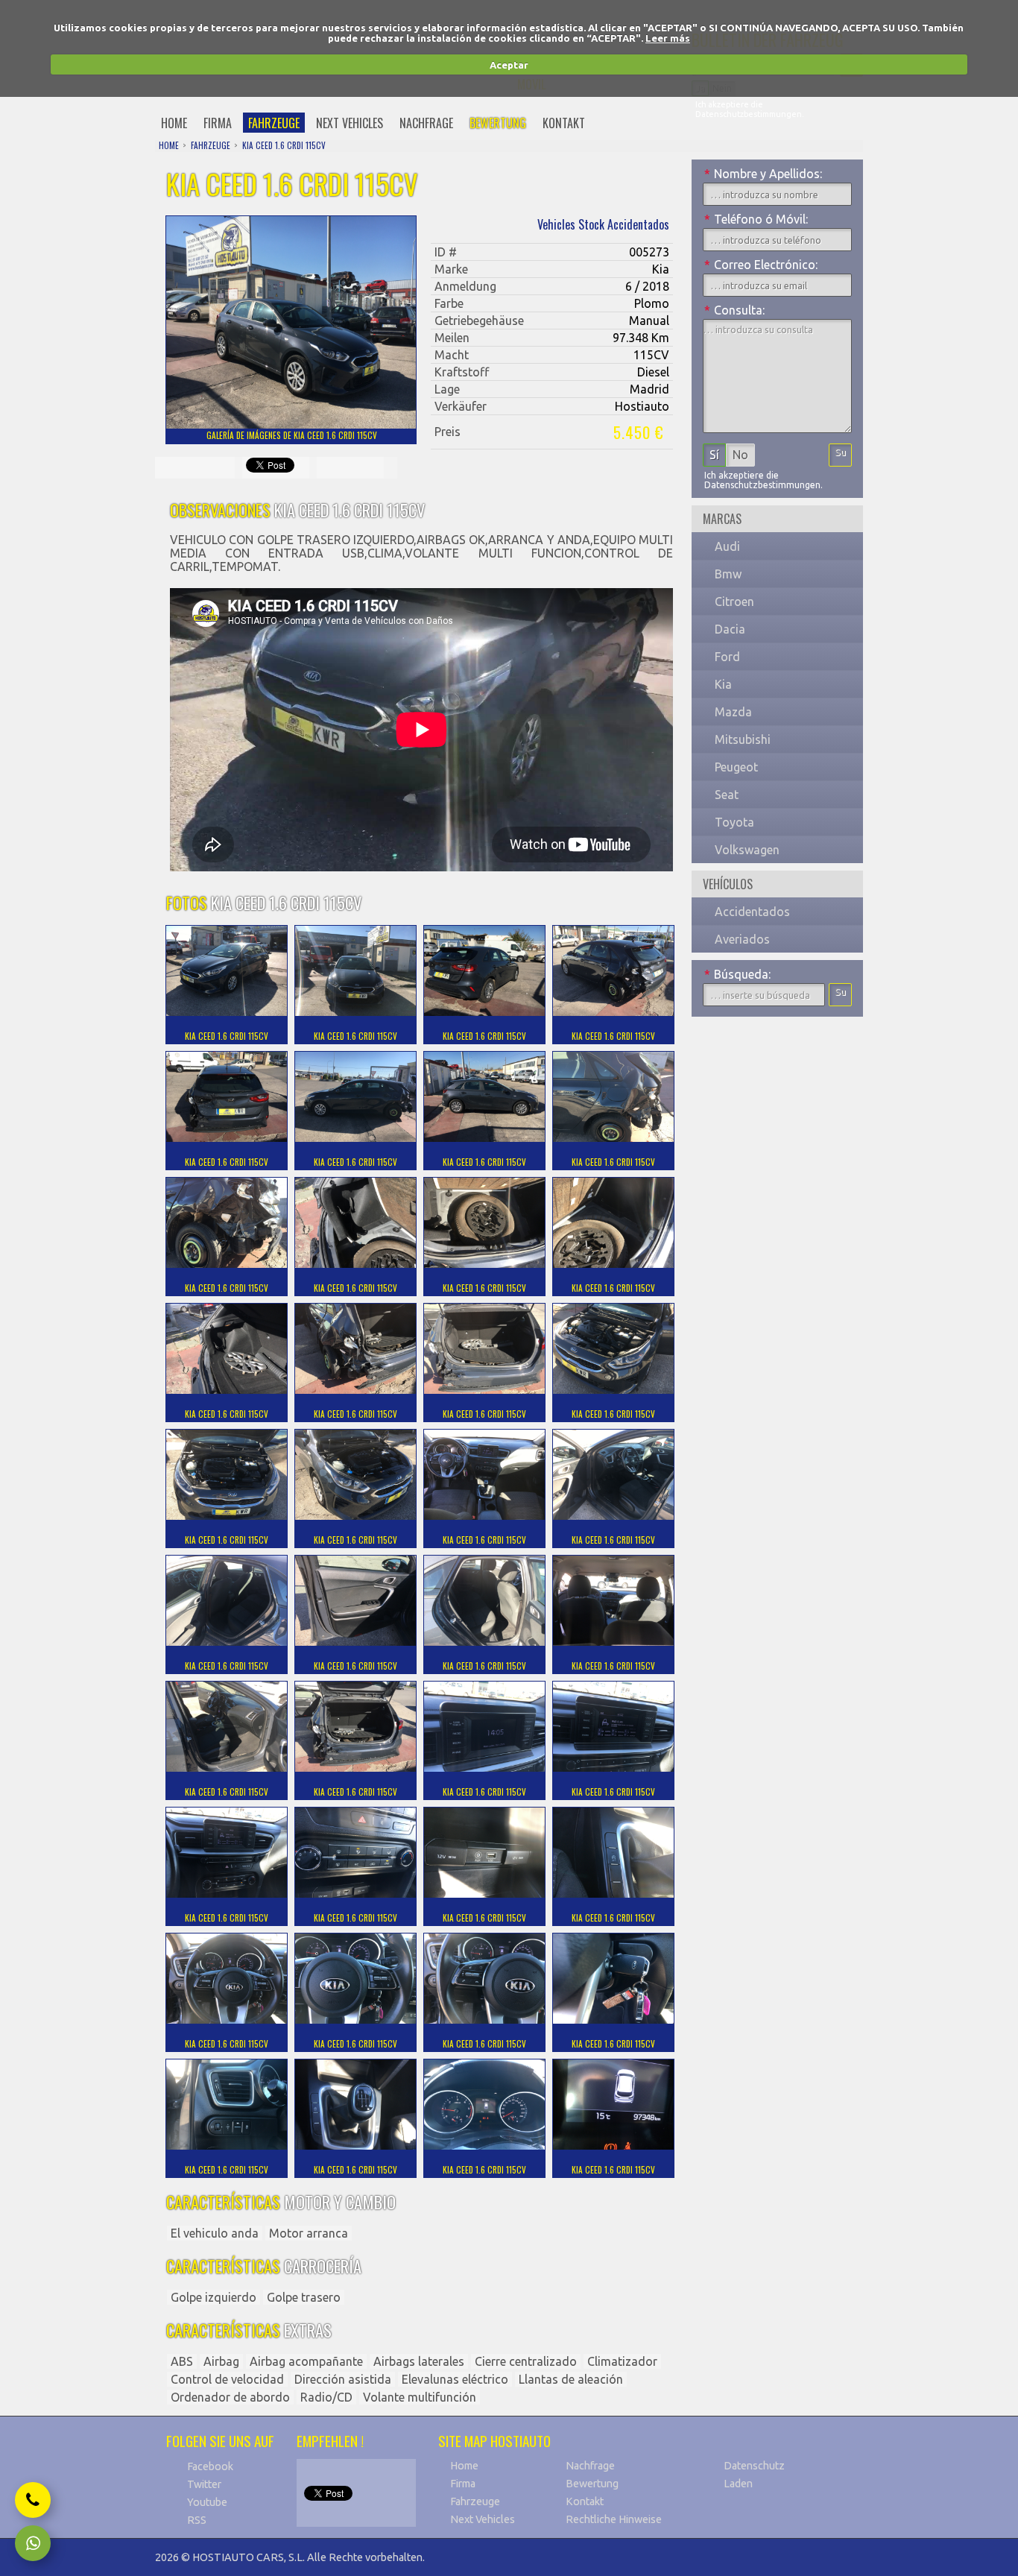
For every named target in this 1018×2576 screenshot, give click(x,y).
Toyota (734, 822)
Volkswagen (747, 850)
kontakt (564, 123)
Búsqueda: (737, 974)
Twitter (204, 2484)
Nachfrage (590, 2466)
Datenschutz (754, 2466)
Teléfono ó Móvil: (756, 219)
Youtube (207, 2502)
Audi (727, 546)
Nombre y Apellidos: (763, 174)
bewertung (498, 123)
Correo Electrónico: (761, 265)
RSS (197, 2520)
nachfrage (426, 123)
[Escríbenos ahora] (33, 2543)
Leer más (668, 38)
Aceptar (509, 65)
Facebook (210, 2466)
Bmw (728, 574)
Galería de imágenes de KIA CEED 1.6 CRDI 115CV (292, 435)
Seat (727, 795)
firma (218, 123)
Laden (738, 2484)
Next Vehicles (483, 2519)
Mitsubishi (743, 739)
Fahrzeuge (475, 2501)
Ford (727, 657)
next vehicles (350, 123)
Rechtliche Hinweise (614, 2519)
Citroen (734, 602)
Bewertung (592, 2484)
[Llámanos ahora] (33, 2500)
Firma (463, 2484)
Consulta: (734, 310)
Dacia (730, 629)
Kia (723, 684)
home (174, 123)
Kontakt (585, 2501)
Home (464, 2466)
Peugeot (736, 767)
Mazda (733, 712)
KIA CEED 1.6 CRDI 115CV (284, 145)
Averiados (742, 939)
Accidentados (752, 912)
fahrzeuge (274, 123)
